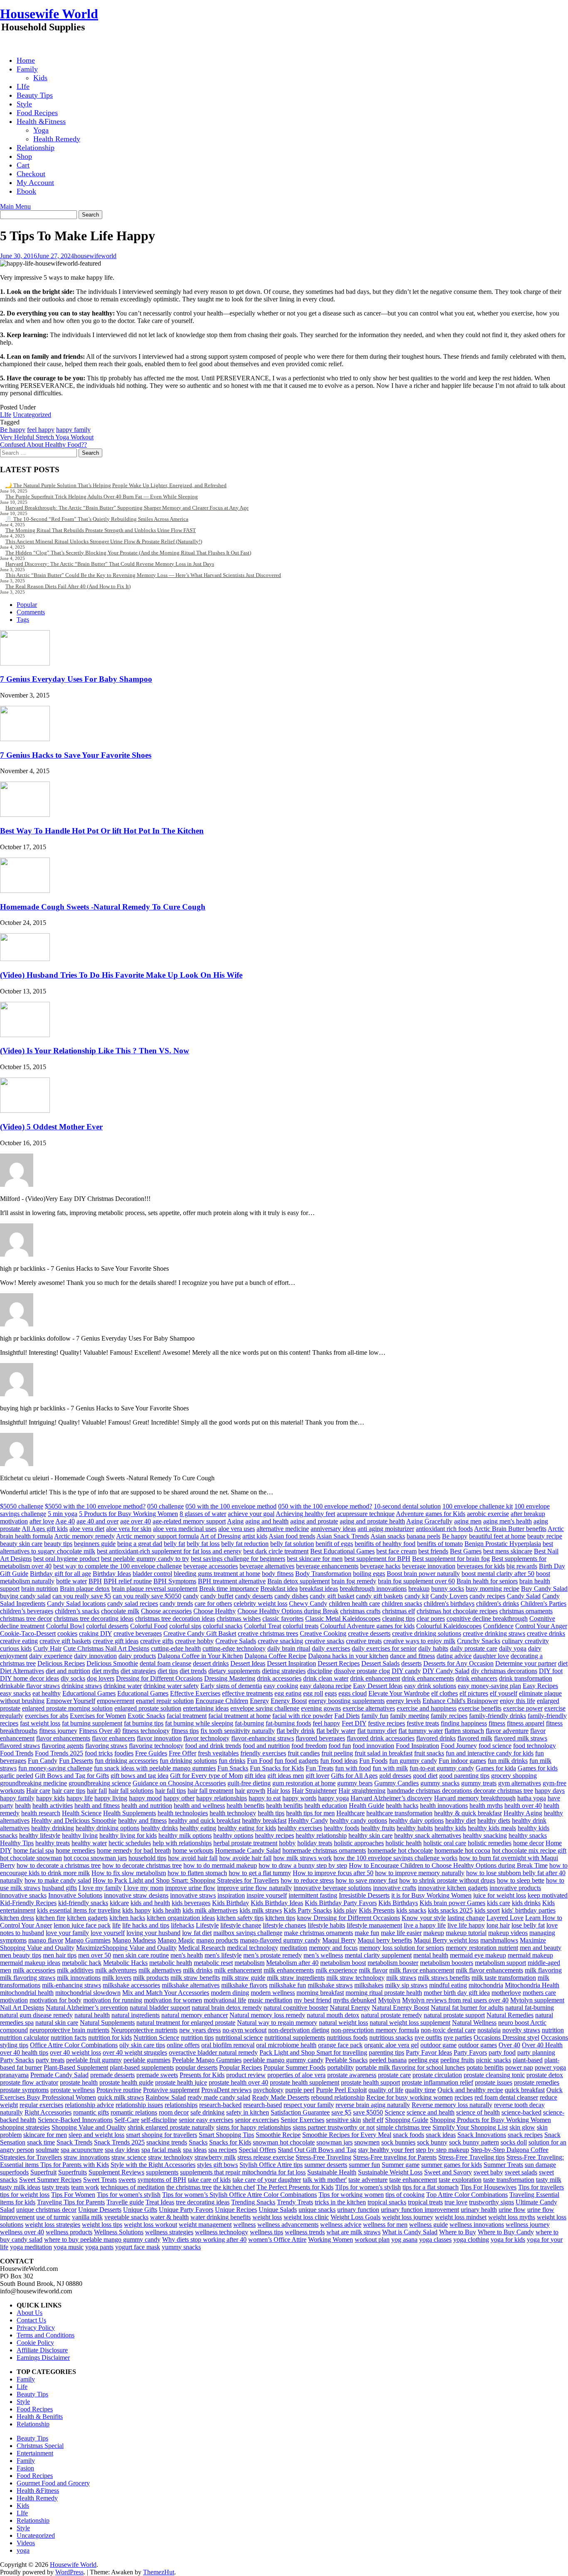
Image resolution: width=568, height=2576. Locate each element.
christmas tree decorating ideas (94, 1618)
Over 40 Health (542, 2045)
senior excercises (257, 2120)
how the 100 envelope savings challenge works (395, 1858)
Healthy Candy (308, 1820)
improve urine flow (190, 1888)
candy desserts (254, 1596)
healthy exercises (300, 1828)
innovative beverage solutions (332, 1888)
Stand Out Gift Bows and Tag (317, 2150)
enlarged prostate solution (148, 1708)
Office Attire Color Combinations (74, 2045)
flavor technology (206, 1738)
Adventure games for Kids (431, 1514)
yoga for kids (508, 2240)
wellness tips (267, 2232)
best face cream (396, 1551)
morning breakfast (320, 1993)
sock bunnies (398, 2142)
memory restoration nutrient (482, 1948)
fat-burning (249, 1723)
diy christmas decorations (504, 1671)
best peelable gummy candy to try (145, 1559)
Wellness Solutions (119, 2232)
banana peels (424, 1536)
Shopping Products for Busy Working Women (490, 2120)
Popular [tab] (27, 605)
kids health (167, 1910)
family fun (375, 1716)
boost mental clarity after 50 (498, 1574)
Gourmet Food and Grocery (53, 2483)
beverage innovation (429, 1566)
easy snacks (15, 1693)
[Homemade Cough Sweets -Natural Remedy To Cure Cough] (25, 891)
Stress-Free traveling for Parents (395, 2157)
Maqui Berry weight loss (446, 1940)
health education (326, 1806)
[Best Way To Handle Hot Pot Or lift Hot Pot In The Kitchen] (25, 815)
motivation (14, 2000)
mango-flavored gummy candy (280, 1940)
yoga (23, 2550)
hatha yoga (532, 1798)
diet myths (105, 1671)
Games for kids (538, 1768)
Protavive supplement (171, 2090)
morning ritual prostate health (384, 1993)
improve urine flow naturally (254, 1888)
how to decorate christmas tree (142, 1865)
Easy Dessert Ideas (378, 1686)
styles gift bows (217, 2165)
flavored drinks (436, 1738)
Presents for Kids (202, 2075)
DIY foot (551, 1671)
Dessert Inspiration (291, 1663)
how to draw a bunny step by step (303, 1865)
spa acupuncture (82, 2150)
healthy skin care (370, 1835)
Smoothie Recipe (278, 2135)
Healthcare (351, 1813)
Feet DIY (354, 1723)
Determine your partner (526, 1663)
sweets (127, 2180)
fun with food (353, 1768)
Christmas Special (40, 2446)
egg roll (313, 1693)
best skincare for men (315, 1559)
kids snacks (411, 1910)
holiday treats (315, 1843)
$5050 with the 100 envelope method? (95, 1506)
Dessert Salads (380, 1663)
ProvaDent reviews (226, 2090)
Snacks (198, 2142)
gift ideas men (286, 1776)
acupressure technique (366, 1514)
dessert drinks (211, 1663)
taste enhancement (413, 2180)
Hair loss (279, 1791)
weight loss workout (151, 2225)
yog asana (404, 2240)
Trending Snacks (253, 2202)
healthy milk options (185, 1835)
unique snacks (317, 2210)
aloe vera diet (87, 1529)
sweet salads (521, 2172)
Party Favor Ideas (429, 2052)
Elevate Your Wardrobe (399, 1693)
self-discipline (159, 2120)
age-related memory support (189, 1521)
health (23, 1806)
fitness (497, 1723)
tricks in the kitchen (340, 2202)
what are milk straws (353, 2232)
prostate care (394, 2075)
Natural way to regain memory (277, 2023)
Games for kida (496, 1768)
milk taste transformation (504, 1978)
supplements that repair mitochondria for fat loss (243, 2172)
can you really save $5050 (147, 1596)
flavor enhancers (114, 1738)
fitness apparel (526, 1723)
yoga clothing (471, 2240)
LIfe (23, 86)
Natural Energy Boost (400, 2008)
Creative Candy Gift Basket (200, 1633)
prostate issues (494, 2082)
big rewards (522, 1566)
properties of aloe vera (296, 2075)
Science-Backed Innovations (75, 2120)
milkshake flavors (244, 1985)
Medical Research (202, 1948)
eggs (331, 1693)
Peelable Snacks (346, 2060)
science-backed (521, 2112)
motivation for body (56, 2000)
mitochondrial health (27, 1993)
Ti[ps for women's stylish (368, 2187)
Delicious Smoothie (112, 1663)
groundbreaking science (100, 1783)
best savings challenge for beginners (238, 1559)
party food (502, 2052)
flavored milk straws (521, 1738)
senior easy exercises (206, 2120)
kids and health (150, 1903)
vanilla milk (87, 2217)
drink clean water (326, 1678)
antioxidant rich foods (444, 1529)
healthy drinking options (107, 1828)
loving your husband (153, 1933)
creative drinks (546, 1633)
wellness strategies (169, 2232)
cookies (67, 1633)
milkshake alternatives (191, 1985)
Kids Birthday (231, 1903)
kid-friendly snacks (83, 1903)
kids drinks (526, 1903)
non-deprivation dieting (299, 2030)
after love (42, 1521)
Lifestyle (207, 1925)
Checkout (31, 174)
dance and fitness (412, 1656)
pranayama (14, 2075)
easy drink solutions (430, 1686)
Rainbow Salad (166, 2097)
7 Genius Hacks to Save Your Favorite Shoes (76, 755)
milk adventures (116, 1970)
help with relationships (182, 1843)
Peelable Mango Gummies (207, 2060)
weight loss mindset (461, 2217)
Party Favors (470, 2052)
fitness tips (185, 1731)
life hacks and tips (146, 1925)
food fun (340, 1746)
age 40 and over (98, 1521)
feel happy (41, 430)
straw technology (170, 2157)
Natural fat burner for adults (467, 2008)
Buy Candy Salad (544, 1589)
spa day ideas (122, 2150)
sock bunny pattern (474, 2142)
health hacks (402, 1806)
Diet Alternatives (22, 1671)
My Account (35, 182)
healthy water (89, 1843)
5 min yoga (63, 1514)
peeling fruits (457, 2060)
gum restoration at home (304, 1783)
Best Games (466, 1551)
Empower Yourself (71, 1701)
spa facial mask (161, 2150)
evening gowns (321, 1708)
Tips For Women (73, 2195)
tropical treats (425, 2202)
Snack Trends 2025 (119, 2142)
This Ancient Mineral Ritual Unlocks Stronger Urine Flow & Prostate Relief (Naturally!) (104, 541)
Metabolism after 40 (292, 1963)
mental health (431, 1955)
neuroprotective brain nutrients (69, 2030)
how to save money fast (367, 1880)
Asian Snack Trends (343, 1536)
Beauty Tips (35, 95)
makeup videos (508, 1933)
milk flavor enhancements (489, 1970)
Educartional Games (89, 1693)
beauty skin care (21, 1544)
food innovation (373, 1746)
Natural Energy (350, 2008)
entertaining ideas (206, 1708)
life (116, 1925)
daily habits (433, 1648)
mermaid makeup (530, 1955)
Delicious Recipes (61, 1663)
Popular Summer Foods (295, 2067)
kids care (499, 1903)
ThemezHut (159, 2572)
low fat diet (197, 1933)
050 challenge (165, 1506)
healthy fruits (378, 1828)
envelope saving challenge (265, 1708)
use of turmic (53, 2217)
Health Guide (367, 1806)
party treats (50, 2060)
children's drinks (498, 1604)
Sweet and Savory (448, 2172)
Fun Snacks (233, 1768)
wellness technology (222, 2232)
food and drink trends (213, 1746)
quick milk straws (121, 2097)
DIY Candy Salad (446, 1671)
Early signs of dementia (231, 1686)
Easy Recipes (540, 1686)
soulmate (47, 2150)
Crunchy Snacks (479, 1641)
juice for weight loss (500, 1895)
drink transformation (526, 1678)
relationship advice (89, 2105)
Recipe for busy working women (410, 2097)
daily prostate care (474, 1648)
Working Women (331, 2240)
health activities (53, 1806)
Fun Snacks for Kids (277, 1768)
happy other (179, 1798)
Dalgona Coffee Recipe (275, 1656)
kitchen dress (17, 1918)
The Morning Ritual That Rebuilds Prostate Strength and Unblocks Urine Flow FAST (101, 530)
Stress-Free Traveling (324, 2157)
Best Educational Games (342, 1551)
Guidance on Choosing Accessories (179, 1783)
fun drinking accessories (126, 1761)
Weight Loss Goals (356, 2217)
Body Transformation (323, 1574)
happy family (73, 430)
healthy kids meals (492, 1828)
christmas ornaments (526, 1611)
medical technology (253, 1948)
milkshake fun (288, 1985)
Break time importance (229, 1589)
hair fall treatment (210, 1791)
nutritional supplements (295, 2037)
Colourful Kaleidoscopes (449, 1626)
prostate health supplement (305, 2082)
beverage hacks (380, 1566)
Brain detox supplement (299, 1581)
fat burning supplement (92, 1723)
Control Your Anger (541, 1626)
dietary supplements (234, 1671)
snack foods (409, 2135)
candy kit (417, 1596)
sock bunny (432, 2142)
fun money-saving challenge (55, 1768)
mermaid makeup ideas (30, 1963)
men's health (187, 1955)
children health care (354, 1604)
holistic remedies (490, 1843)
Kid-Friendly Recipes (28, 1903)
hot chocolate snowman (31, 1858)
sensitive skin (343, 2120)
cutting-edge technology (234, 1648)
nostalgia (489, 2030)
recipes (464, 2097)
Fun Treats (320, 1768)
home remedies (75, 1850)
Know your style (424, 1918)
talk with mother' (325, 2180)
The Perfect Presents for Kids (295, 2187)
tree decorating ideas (203, 2202)
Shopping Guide (407, 2120)
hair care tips (69, 1791)
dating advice (454, 1656)
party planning (536, 2052)
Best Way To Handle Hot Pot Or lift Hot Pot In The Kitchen (102, 831)
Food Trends (17, 1753)
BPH (95, 1581)
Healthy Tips (17, 1843)
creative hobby (194, 1641)
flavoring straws (106, 1746)
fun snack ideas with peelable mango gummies (155, 1768)
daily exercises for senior (384, 1648)
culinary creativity (525, 1641)
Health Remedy (57, 139)
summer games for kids (452, 2165)
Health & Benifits (40, 2417)
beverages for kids (481, 1566)
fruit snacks (429, 1753)
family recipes (449, 1716)
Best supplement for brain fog (451, 1559)
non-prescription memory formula (375, 2030)
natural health (92, 2015)
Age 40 (65, 1521)
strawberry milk (215, 2157)
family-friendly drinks (498, 1716)
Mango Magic (176, 1940)
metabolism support (500, 1963)
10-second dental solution (407, 1506)
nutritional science (239, 2037)
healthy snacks (528, 1835)
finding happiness (464, 1723)
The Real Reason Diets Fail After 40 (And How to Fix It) (68, 586)
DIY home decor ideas (30, 1678)
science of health (478, 2112)
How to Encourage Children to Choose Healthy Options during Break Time (448, 1865)
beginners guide (95, 1544)
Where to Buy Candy (506, 2232)
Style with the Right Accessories (153, 2165)
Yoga (41, 130)
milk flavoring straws (28, 1978)
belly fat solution (292, 1544)
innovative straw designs (136, 1895)
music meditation (270, 2000)
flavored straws (20, 1746)
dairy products (137, 1656)
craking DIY (95, 1633)
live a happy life (425, 1925)
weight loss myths (512, 2217)
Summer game (401, 2165)
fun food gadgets (296, 1761)
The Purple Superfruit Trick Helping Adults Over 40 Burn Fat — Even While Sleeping (102, 497)
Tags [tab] (23, 620)
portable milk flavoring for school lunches (410, 2067)
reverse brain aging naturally (373, 2105)
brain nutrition (40, 1589)
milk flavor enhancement (422, 1970)
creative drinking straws (494, 1633)
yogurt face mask (138, 2247)
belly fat (174, 1544)
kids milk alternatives (210, 1910)
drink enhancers (477, 1678)
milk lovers (117, 1978)
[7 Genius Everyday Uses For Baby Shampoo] (25, 663)
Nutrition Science (156, 2037)
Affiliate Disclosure (42, 2350)
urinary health (479, 2210)
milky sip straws (406, 1985)
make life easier (401, 1933)
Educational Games (143, 1693)
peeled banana (388, 2060)
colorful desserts (107, 1626)
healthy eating (198, 1828)
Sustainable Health (332, 2172)
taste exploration (460, 2180)
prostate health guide (126, 2082)
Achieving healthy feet (305, 1514)
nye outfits (428, 2037)
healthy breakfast (264, 1820)
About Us (30, 2313)
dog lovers (101, 1678)
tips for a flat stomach (431, 2187)
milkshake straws (330, 1985)
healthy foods (342, 1828)
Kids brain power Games (452, 1903)
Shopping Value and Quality (89, 2127)
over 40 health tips (24, 2052)
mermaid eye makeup (478, 1955)
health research (41, 1813)
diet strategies (138, 1671)
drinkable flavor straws (30, 1686)
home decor (528, 1843)
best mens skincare (508, 1551)
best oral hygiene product (66, 1559)
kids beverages (191, 1903)
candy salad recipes (133, 1604)
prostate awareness (352, 2075)
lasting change (466, 1918)
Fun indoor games (462, 1761)
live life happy (466, 1925)
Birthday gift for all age (61, 1574)
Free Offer (183, 1753)
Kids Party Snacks (308, 1910)
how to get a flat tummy (260, 1873)
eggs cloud (353, 1693)
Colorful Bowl (65, 1626)
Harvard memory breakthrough (475, 1798)
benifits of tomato (440, 1544)
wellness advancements (288, 2225)
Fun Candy (43, 1761)
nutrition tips (197, 2037)
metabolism (249, 1963)
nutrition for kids (110, 2037)
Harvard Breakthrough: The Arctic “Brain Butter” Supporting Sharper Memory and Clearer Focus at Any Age (127, 508)
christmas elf (399, 1611)
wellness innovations (477, 2225)
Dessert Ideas (248, 1663)
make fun (367, 1933)
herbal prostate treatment (245, 1843)
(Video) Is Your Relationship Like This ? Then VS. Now (95, 1051)
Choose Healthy (215, 1611)
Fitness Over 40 (100, 1731)
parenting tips (386, 2052)
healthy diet (461, 1820)
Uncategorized (32, 415)
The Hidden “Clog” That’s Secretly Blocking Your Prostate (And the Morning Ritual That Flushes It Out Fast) (128, 553)
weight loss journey (408, 2217)
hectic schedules (130, 1843)
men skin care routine (141, 1955)
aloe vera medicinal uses (185, 1529)
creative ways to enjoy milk (419, 1641)
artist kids (255, 1536)
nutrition (553, 2030)
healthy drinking (53, 1828)
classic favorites (283, 1618)
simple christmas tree (404, 2127)
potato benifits (485, 2067)
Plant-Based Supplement (76, 2067)
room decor (174, 2112)
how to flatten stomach (197, 1873)
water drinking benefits (221, 2217)
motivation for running (113, 2000)
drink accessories (279, 1678)
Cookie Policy (35, 2343)
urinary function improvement (420, 2210)
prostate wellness (73, 2090)
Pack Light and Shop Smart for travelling (313, 2052)
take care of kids (209, 2180)
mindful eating (448, 1985)
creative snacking (280, 1641)
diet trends (193, 1671)
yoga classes (435, 2240)
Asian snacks (388, 1536)
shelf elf (373, 2120)
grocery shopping (514, 1776)
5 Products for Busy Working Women (128, 1514)
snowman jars (335, 2142)
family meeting (410, 1716)
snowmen (367, 2142)
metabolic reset (213, 1963)
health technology (233, 1813)
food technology (535, 1746)
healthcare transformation (399, 1813)
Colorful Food (149, 1626)
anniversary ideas (333, 1529)
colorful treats (301, 1626)
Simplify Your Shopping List (470, 2127)
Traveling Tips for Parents (71, 2202)
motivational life (225, 2000)
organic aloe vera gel (391, 2045)
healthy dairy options (416, 1820)
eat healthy (47, 1693)
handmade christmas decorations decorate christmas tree (460, 1791)
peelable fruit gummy (94, 2060)
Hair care (38, 1791)
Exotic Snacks (146, 1716)
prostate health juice (181, 2082)
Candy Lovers (449, 1596)
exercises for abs (47, 1716)
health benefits (246, 1806)
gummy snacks (440, 1783)
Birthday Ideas (112, 1574)
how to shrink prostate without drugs (447, 1880)
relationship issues (139, 2105)
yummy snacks (181, 2247)
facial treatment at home (240, 1716)
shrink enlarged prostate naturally (171, 2127)
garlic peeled (17, 1776)
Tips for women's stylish (129, 2195)
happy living (111, 1798)
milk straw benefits (195, 1978)
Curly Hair (47, 1648)
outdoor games (478, 2045)
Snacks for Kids (230, 2142)
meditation (294, 1948)
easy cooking (281, 1686)
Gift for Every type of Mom (206, 1776)
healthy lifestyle (40, 1835)
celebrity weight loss (261, 1604)
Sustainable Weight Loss (390, 2172)
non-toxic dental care (448, 2030)
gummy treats (479, 1783)
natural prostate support (454, 2015)
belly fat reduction (245, 1544)
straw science (129, 2157)
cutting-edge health (176, 1648)
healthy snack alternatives (428, 1835)
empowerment (116, 1701)
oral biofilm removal (228, 2045)
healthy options (233, 1835)
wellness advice (341, 2225)
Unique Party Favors (186, 2210)
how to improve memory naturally (420, 1873)
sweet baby (488, 2172)
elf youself (504, 1693)
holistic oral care (445, 1843)
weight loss (267, 2217)
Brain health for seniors (487, 1581)
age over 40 (136, 1521)
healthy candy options (358, 1820)
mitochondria (486, 1985)
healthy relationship (321, 1835)
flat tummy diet (377, 1731)
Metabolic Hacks (125, 1963)
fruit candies (304, 1753)
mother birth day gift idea (457, 1993)
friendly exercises (263, 1753)
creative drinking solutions (427, 1633)
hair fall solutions (131, 1791)
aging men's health (507, 1521)
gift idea (255, 1776)
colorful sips (185, 1626)
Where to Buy (458, 2232)
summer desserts (326, 2165)
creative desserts (369, 1633)
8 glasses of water (203, 1514)
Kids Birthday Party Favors (341, 1903)
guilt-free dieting (249, 1783)
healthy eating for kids (247, 1828)
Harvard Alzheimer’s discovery (391, 1798)
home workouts (193, 1850)
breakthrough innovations (373, 1589)
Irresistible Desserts (364, 1895)
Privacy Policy (36, 2328)
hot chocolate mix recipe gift (529, 1850)
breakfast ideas (319, 1589)
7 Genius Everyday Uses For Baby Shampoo (76, 679)
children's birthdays (449, 1604)
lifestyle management (374, 1925)
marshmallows (499, 1940)
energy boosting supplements (347, 1701)
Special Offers (257, 2150)
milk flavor (373, 1970)
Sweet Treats (100, 2180)
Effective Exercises (195, 1693)
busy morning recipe (493, 1589)
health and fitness (97, 1806)
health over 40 (523, 1806)
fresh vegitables (218, 1753)
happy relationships (222, 1798)
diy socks (73, 1678)
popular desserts (196, 2067)
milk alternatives (160, 1970)
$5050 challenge (22, 1506)
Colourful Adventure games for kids (367, 1626)
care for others (213, 1604)
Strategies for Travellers (31, 2157)
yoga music (69, 2247)
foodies (124, 1753)
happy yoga (333, 1798)
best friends (433, 1551)
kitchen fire (51, 1918)
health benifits (284, 1806)
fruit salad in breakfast (384, 1753)
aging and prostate (314, 1521)
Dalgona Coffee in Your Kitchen (200, 1656)
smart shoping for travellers (162, 2135)
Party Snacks (17, 2060)
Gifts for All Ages (354, 1776)
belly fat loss (203, 1544)
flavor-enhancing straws (263, 1738)
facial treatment (187, 1716)
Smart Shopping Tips (226, 2135)
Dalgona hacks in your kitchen (348, 1656)
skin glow (522, 2127)
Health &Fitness (41, 121)
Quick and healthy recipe (470, 2090)
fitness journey (58, 1731)
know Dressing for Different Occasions (348, 1918)
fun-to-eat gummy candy (442, 1768)
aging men (468, 1521)
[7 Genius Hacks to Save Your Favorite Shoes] (25, 739)
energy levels (404, 1701)
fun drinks (232, 1761)
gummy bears (355, 1783)
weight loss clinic (306, 2217)
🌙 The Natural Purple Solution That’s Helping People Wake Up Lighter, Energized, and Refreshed (116, 485)
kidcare (119, 1903)
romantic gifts (91, 2112)
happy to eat (265, 1798)
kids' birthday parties (528, 1910)
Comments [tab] (31, 612)
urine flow (512, 2210)
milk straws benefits (444, 1978)
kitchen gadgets (87, 1918)
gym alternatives (520, 1783)
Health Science (82, 1813)
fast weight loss (40, 1723)
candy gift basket (332, 1596)
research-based (263, 2105)
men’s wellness (323, 1955)
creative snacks (325, 1641)
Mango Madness (134, 1940)
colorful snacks (223, 1626)
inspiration (231, 1895)
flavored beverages (320, 1738)
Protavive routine (119, 2090)
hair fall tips (170, 1791)
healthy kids (450, 1828)
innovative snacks (23, 1895)
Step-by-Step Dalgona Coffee (510, 2150)
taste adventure (368, 2180)
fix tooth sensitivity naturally (238, 1731)
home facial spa (34, 1850)
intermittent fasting (313, 1895)
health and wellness (199, 1806)
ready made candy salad (219, 2097)
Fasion (25, 2468)
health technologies (183, 1813)
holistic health (404, 1843)
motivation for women (173, 2000)
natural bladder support (160, 2008)
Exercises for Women (98, 1716)
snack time (41, 2142)
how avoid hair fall (193, 1858)
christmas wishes (239, 1618)
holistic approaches (359, 1843)
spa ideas (195, 2150)
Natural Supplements (107, 2023)
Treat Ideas (160, 2202)
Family (27, 69)
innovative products (515, 1888)
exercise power (523, 1708)
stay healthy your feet (386, 2150)
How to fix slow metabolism (129, 1873)
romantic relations (134, 2112)
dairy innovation (95, 1656)
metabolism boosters (447, 1963)
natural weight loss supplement (410, 2023)
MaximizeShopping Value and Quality (126, 1948)
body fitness (278, 1574)
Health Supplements (130, 1813)
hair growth (250, 1791)
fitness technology (146, 1731)
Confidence (498, 1626)
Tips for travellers (541, 2187)
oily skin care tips (142, 2045)
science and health (431, 2112)
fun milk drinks (508, 1761)
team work (85, 2187)
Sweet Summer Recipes (50, 2180)
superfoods (14, 2172)
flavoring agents (63, 1746)
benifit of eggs (334, 1544)
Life (22, 2387)
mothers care (539, 1993)
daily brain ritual (289, 1648)
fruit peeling (337, 1753)
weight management (205, 2225)
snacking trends (167, 2142)
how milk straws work (303, 1858)
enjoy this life (517, 1701)
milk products (151, 1978)
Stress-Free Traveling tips (472, 2157)
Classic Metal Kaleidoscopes (343, 1618)
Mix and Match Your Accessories (166, 1993)
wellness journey (528, 2225)
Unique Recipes (236, 2210)
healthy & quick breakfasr (468, 1813)
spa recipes (223, 2150)
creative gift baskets (65, 1641)
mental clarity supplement (378, 1955)
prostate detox (545, 2075)
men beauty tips (21, 1955)
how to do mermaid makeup (220, 1865)
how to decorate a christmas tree (59, 1865)
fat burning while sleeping (199, 1723)
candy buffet (217, 1596)
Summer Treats (503, 2165)
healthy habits (415, 1828)
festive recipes (386, 1723)
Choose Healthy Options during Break (288, 1611)
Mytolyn (389, 2000)
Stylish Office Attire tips (271, 2165)
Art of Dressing (220, 1536)
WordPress (69, 2572)
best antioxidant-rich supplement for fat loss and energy (169, 1551)
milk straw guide (243, 1978)
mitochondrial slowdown (88, 1993)
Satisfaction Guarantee (300, 2112)
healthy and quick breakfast (204, 1820)
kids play (345, 1910)
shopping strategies (25, 2127)
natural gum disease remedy (36, 2015)
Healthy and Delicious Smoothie (74, 1820)
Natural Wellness (474, 2023)
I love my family (100, 1888)
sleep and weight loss (96, 2135)
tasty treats (56, 2187)
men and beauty (541, 1948)
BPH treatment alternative (232, 1581)
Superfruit (43, 2172)
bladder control (152, 1574)
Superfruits (73, 2172)
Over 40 (509, 2045)
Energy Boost (289, 1701)
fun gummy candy (413, 1761)
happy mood (145, 1798)
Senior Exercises (303, 2120)
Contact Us (31, 2320)
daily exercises (331, 1648)
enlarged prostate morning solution (67, 1708)
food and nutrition (266, 1746)
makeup (434, 1933)
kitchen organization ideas (181, 1918)
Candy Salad (524, 1596)
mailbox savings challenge (248, 1933)
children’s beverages (27, 1611)
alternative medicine (283, 1529)
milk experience (336, 1970)
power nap (519, 2067)
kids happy (137, 1910)
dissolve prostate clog (362, 1671)
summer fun (364, 2165)
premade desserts (112, 2075)
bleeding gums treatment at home (217, 1574)
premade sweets (157, 2075)
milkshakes (369, 1985)
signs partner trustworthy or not (334, 2127)
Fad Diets (347, 1716)
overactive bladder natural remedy (213, 2052)
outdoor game (438, 2045)
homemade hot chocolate (400, 1850)
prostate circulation (437, 2075)
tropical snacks (387, 2202)
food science (495, 1746)
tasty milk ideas (20, 2187)
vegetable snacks (126, 2217)
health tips (271, 1813)
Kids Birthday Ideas (277, 1903)
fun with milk (390, 1768)
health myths (486, 1806)
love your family (67, 1933)
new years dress (200, 2030)
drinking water (123, 1686)
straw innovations (87, 2157)
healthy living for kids (128, 1835)
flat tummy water (421, 1731)
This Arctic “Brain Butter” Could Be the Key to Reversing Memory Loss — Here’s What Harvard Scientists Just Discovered (143, 575)
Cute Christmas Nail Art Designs (106, 1648)
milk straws (401, 1978)
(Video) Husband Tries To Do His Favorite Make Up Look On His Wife (121, 975)
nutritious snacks (391, 2037)
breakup (419, 1589)
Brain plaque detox (85, 1589)
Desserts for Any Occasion (458, 1663)
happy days (550, 1791)
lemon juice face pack (82, 1925)
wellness (244, 2225)
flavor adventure (507, 1731)
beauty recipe (545, 1536)
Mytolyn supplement (537, 2000)
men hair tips (60, 1955)
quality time (420, 2090)
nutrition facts (69, 2037)
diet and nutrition (68, 1671)
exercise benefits (480, 1708)
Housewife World (49, 14)
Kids (40, 78)
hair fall (97, 1791)
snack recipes (525, 2135)
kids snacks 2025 (450, 1910)
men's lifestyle (223, 1955)
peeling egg (424, 2060)
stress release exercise (266, 2157)
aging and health (267, 1521)
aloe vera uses (237, 1529)
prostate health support (370, 2082)
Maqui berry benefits (385, 1940)
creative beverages (138, 1633)
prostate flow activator (29, 2082)
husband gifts (59, 1888)
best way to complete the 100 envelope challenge (117, 1566)
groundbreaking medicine (33, 1783)
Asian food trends (292, 1536)
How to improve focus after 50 (333, 1873)
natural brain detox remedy (227, 2008)
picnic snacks (494, 2060)
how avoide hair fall (245, 1858)
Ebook (26, 191)
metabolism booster (393, 1963)
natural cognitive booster (296, 2008)
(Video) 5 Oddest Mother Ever (51, 1127)
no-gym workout (244, 2030)
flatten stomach (464, 1731)
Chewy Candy (308, 1604)
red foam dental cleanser (506, 2097)
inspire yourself (267, 1895)
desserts (411, 1663)
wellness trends (305, 2232)
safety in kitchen (248, 2112)
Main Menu (15, 206)
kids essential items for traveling (79, 1910)
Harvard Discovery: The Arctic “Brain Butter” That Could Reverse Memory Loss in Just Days (110, 564)
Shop (24, 156)
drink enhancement (375, 1678)
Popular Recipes (241, 2067)
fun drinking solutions (188, 1761)
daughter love (491, 1656)
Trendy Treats (295, 2202)
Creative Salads (236, 1641)
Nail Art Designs (22, 2008)
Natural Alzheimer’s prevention (87, 2008)
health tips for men (310, 1813)
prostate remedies (537, 2082)
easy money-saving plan (489, 1686)
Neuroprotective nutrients (144, 2030)
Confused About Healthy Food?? (43, 445)
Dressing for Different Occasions (159, 1678)
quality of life (386, 2090)
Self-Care (127, 2120)
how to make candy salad (58, 1880)
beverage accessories (211, 1566)
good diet (425, 1776)
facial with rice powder (303, 1716)
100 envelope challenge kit (478, 1506)
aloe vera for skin (129, 1529)
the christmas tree (189, 2187)
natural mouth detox (333, 2015)
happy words (299, 1798)
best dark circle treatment (276, 1551)
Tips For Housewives (488, 2187)
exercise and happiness (427, 1708)
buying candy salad (25, 1596)
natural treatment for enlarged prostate (186, 2023)
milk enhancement (238, 1970)
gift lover (317, 1776)
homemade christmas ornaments (324, 1850)
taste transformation (509, 2180)
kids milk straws (261, 1910)
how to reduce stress (307, 1880)
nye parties (458, 2037)
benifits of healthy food (385, 1544)
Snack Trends (74, 2142)
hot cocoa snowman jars (95, 1858)
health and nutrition (147, 1806)
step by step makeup (442, 2150)
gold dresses (395, 1776)
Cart (23, 165)
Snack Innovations (482, 2135)
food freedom (309, 1746)
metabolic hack (82, 1963)
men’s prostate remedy (273, 1955)
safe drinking (207, 2112)
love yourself (108, 1933)
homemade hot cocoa (462, 1850)
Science (395, 2112)
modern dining (230, 1993)
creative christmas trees (268, 1633)
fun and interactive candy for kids (490, 1753)
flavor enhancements (63, 1738)
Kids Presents (377, 1910)
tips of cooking (405, 2195)
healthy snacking (485, 1835)
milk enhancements (289, 1970)
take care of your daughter (267, 2180)
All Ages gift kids (45, 1529)
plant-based (528, 2060)
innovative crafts (395, 1888)
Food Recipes (37, 113)
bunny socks (448, 1589)
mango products (217, 1940)
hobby (287, 1843)
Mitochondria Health (532, 1985)
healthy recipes (274, 1835)
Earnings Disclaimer (43, 2358)
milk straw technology (356, 1978)
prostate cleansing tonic (494, 2075)
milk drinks (198, 1970)
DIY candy (406, 1671)
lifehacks (183, 1925)
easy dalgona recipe (326, 1686)
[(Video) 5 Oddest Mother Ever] (25, 1111)
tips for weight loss (25, 2195)
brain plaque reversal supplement (154, 1589)
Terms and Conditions (46, 2335)
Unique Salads (278, 2210)
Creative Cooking (323, 1633)
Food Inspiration (417, 1746)
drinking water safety (171, 1686)
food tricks (99, 1753)
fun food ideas (339, 1761)
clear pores (431, 1618)
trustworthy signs (491, 2202)
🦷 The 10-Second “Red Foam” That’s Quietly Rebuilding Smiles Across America (97, 519)
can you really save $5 (82, 1596)
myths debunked (355, 2000)
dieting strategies (284, 1671)
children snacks (402, 1604)
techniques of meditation (133, 2187)
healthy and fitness (142, 1820)
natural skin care (57, 2023)
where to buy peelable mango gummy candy (102, 2240)
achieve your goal (251, 1514)
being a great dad (140, 1544)
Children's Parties (543, 1604)
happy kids (51, 1798)
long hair (498, 1925)
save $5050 (368, 2112)
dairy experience (51, 1656)
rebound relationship (338, 2097)
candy (191, 1596)
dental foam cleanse (165, 1663)
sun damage (540, 2165)
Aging (235, 1521)
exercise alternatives (369, 1708)
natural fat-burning (530, 2008)
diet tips (168, 1671)
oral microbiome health (286, 2045)
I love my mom (143, 1888)
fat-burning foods (288, 1723)
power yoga (550, 2067)
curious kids (16, 1648)
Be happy (13, 430)
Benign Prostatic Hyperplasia (503, 1544)
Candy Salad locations (76, 1604)
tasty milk (549, 2180)
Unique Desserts (100, 2210)
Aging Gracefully (429, 1521)
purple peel (300, 2090)
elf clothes (445, 1693)
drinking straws (82, 1686)
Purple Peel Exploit (341, 2090)
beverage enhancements (327, 1566)
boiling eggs (369, 1574)
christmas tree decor (26, 1618)
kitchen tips (280, 1918)
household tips (147, 1858)
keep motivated (548, 1895)
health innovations (444, 1806)
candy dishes (291, 1596)
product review (246, 2075)
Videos (26, 2543)
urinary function (358, 2210)
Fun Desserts (76, 1761)
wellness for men (385, 2225)
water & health (169, 2217)
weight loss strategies (53, 2225)
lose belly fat (528, 1925)
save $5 (341, 2112)
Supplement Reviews (116, 2172)
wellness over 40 (22, 2232)
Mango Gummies (88, 1940)
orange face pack (340, 2045)
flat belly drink (296, 1731)
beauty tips (58, 1544)
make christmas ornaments (319, 1933)
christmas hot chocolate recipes (457, 1611)
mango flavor (46, 1940)
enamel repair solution (165, 1701)
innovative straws (193, 1895)
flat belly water (336, 1731)
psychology (268, 2090)
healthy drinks (159, 1828)
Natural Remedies (510, 2015)
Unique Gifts (140, 2210)
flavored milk (475, 1738)
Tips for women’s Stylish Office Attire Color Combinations (240, 2195)
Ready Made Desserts (281, 2097)
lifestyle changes (284, 1925)
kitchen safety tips (240, 1918)
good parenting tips (464, 1776)
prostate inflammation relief (437, 2082)
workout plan (372, 2240)
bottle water (72, 1581)
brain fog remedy (354, 1581)
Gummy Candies (396, 1783)
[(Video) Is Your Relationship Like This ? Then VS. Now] (25, 1035)
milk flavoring (543, 1970)
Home (26, 60)
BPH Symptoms (175, 1581)
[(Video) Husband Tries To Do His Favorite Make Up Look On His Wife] (25, 959)
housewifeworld (95, 256)
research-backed (220, 2105)
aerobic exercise (488, 1514)
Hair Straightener (314, 1791)
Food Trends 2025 (59, 1753)
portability (341, 2067)
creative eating (19, 1641)
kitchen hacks (127, 1918)
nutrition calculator (25, 2037)
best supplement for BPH (377, 1559)
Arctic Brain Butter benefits (510, 1529)
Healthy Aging (523, 1813)
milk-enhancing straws (72, 1985)
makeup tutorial (466, 1933)
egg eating (288, 1693)
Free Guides (151, 1753)
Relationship (36, 148)
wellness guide (428, 2225)
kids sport (487, 1910)
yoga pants (99, 2247)
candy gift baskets (379, 1596)
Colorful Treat (263, 1626)
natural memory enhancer (195, 2015)
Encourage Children (222, 1701)
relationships (181, 2105)
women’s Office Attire (277, 2240)
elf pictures (474, 1693)
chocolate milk (120, 1611)
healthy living (80, 1835)
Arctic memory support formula (157, 1536)
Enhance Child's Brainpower (460, 1701)
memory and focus (333, 1948)
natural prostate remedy (391, 2015)
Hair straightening (362, 1791)
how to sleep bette (521, 1880)
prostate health (79, 2082)
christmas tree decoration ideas (175, 1618)
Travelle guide (125, 2202)
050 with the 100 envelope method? (325, 1506)
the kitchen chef (234, 2187)
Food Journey (459, 1746)
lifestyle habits (326, 1925)
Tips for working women (351, 2195)
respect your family (309, 2105)
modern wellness (273, 1993)
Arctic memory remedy (84, 1536)
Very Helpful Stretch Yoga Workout (47, 437)
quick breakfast (525, 2090)
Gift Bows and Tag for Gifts (72, 1776)
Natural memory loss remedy (267, 2015)
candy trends (176, 1604)
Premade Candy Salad (59, 2075)
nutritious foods (347, 2037)
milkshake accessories (131, 1985)
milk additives (75, 1970)
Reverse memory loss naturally (452, 2105)
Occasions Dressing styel (506, 2037)
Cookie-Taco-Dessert (28, 1633)
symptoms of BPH (162, 2180)
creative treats (364, 1641)
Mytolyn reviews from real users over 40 (455, 2000)
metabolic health (171, 1963)
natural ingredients (136, 2015)
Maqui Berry (339, 1940)
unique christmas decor (46, 2210)
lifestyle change (241, 1925)
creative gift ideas (116, 1641)
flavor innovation (159, 1738)
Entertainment (35, 2453)
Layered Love (505, 1918)
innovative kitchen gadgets (453, 1888)
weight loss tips (102, 2225)
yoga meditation (31, 2247)
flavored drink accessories (381, 1738)
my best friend (313, 2000)
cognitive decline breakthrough (487, 1618)
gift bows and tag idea (140, 1776)
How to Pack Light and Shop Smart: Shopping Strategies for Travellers (186, 1880)
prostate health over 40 (238, 2082)
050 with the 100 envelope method (231, 1506)
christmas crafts (360, 1611)
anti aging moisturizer (386, 1529)
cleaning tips (399, 1618)
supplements (162, 2172)
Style (24, 104)
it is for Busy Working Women (431, 1895)
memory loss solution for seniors (402, 1948)
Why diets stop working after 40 (204, 2240)
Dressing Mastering (230, 1678)
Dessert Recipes (339, 1663)
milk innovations (79, 1978)
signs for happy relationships (254, 2127)
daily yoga (513, 1648)
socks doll (514, 2142)
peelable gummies (147, 2060)
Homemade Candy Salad (248, 1850)
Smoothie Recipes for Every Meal (347, 2135)
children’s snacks (77, 1611)
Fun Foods (373, 1761)
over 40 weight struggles (135, 2052)
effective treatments (247, 1693)
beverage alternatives (267, 1566)
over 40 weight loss (75, 2052)
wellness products (69, 2232)
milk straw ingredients (296, 1978)
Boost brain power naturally (423, 1574)
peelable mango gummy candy (283, 2060)
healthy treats (53, 1843)
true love (456, 2202)
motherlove (506, 1993)
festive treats (423, 1723)
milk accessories (34, 1970)
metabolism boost (343, 1963)
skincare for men (45, 2135)
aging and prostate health (372, 1521)
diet (563, 1663)
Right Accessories (48, 2112)
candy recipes (487, 1596)
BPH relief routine (128, 1581)
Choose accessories (166, 1611)
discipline (320, 1671)
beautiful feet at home (497, 1536)
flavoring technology (156, 1746)
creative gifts (157, 1641)
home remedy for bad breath (134, 1850)
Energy (259, 1701)
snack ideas (441, 2135)
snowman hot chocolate (284, 2142)
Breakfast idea (279, 1589)
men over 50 (95, 1955)
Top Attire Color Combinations (467, 2195)
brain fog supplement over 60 (416, 1581)
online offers (183, 2045)
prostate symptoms (24, 2090)
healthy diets (494, 1820)
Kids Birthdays (398, 1903)
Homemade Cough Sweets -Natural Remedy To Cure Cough (103, 907)
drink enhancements (428, 1678)
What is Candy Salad (410, 2232)
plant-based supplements (142, 2067)
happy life (80, 1798)
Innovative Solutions (75, 1895)
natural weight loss (343, 2023)
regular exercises (41, 2105)
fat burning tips (144, 1723)
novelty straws (521, 2030)
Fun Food (260, 1761)
